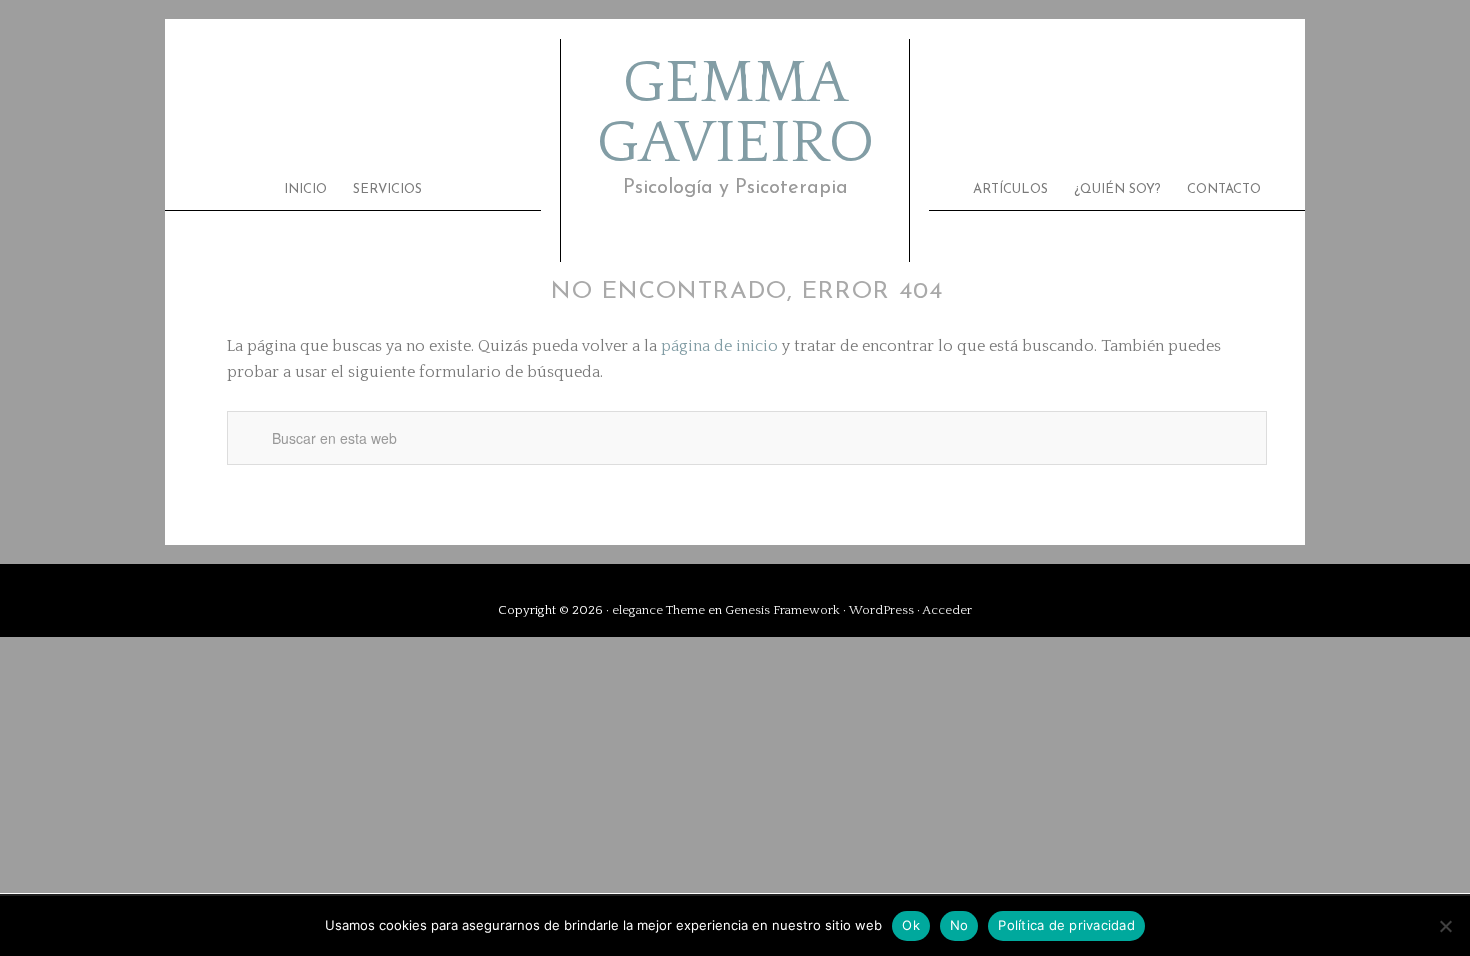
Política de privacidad (1066, 925)
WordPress (881, 610)
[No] (1445, 926)
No (959, 925)
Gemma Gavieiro (735, 114)
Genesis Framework (782, 610)
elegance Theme (658, 610)
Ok (911, 925)
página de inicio (719, 346)
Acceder (947, 610)
